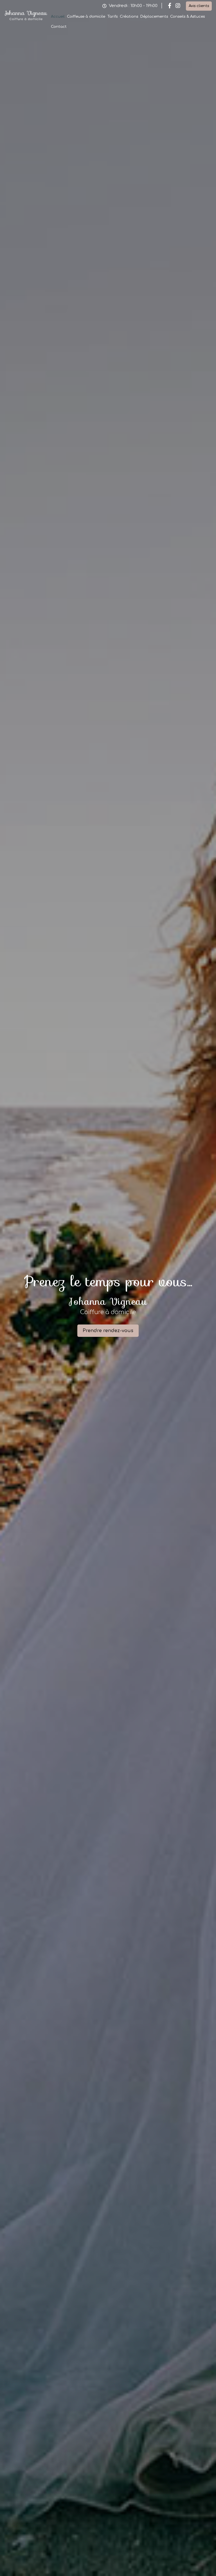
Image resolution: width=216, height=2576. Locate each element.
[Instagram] (178, 6)
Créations (129, 17)
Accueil (58, 17)
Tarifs (112, 17)
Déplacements (154, 17)
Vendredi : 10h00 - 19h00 (133, 6)
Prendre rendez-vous (108, 1331)
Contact (59, 27)
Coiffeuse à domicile (86, 17)
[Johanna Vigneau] (26, 20)
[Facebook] (170, 6)
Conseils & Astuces (187, 17)
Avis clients (199, 6)
